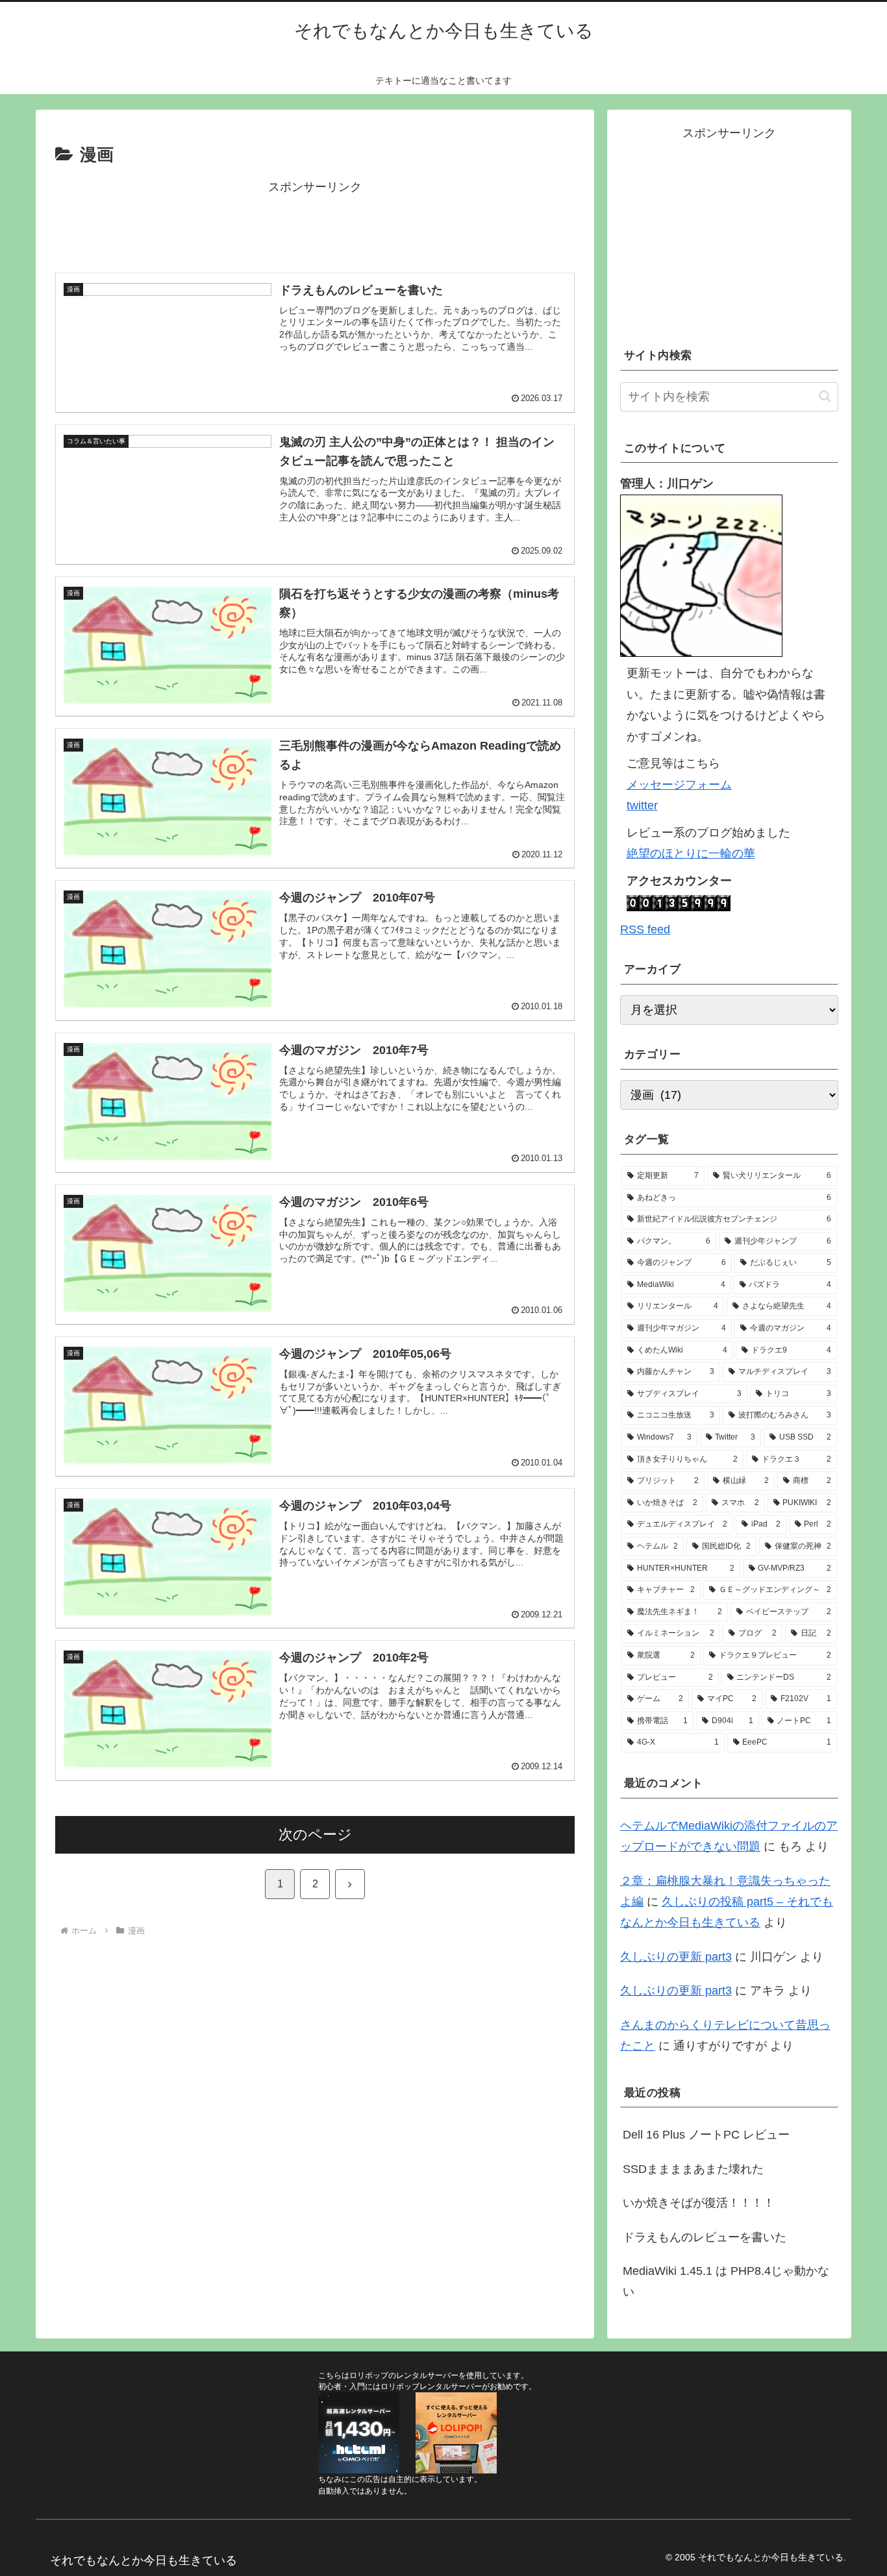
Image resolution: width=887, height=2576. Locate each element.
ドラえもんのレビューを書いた (705, 2237)
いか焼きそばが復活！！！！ (699, 2203)
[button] (825, 396)
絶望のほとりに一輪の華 (691, 853)
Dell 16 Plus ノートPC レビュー (706, 2135)
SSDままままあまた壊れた (693, 2169)
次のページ (315, 1834)
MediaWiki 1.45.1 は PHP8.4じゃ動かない (726, 2281)
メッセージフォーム (679, 785)
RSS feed (645, 929)
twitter (642, 805)
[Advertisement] (315, 227)
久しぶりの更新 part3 (676, 1957)
